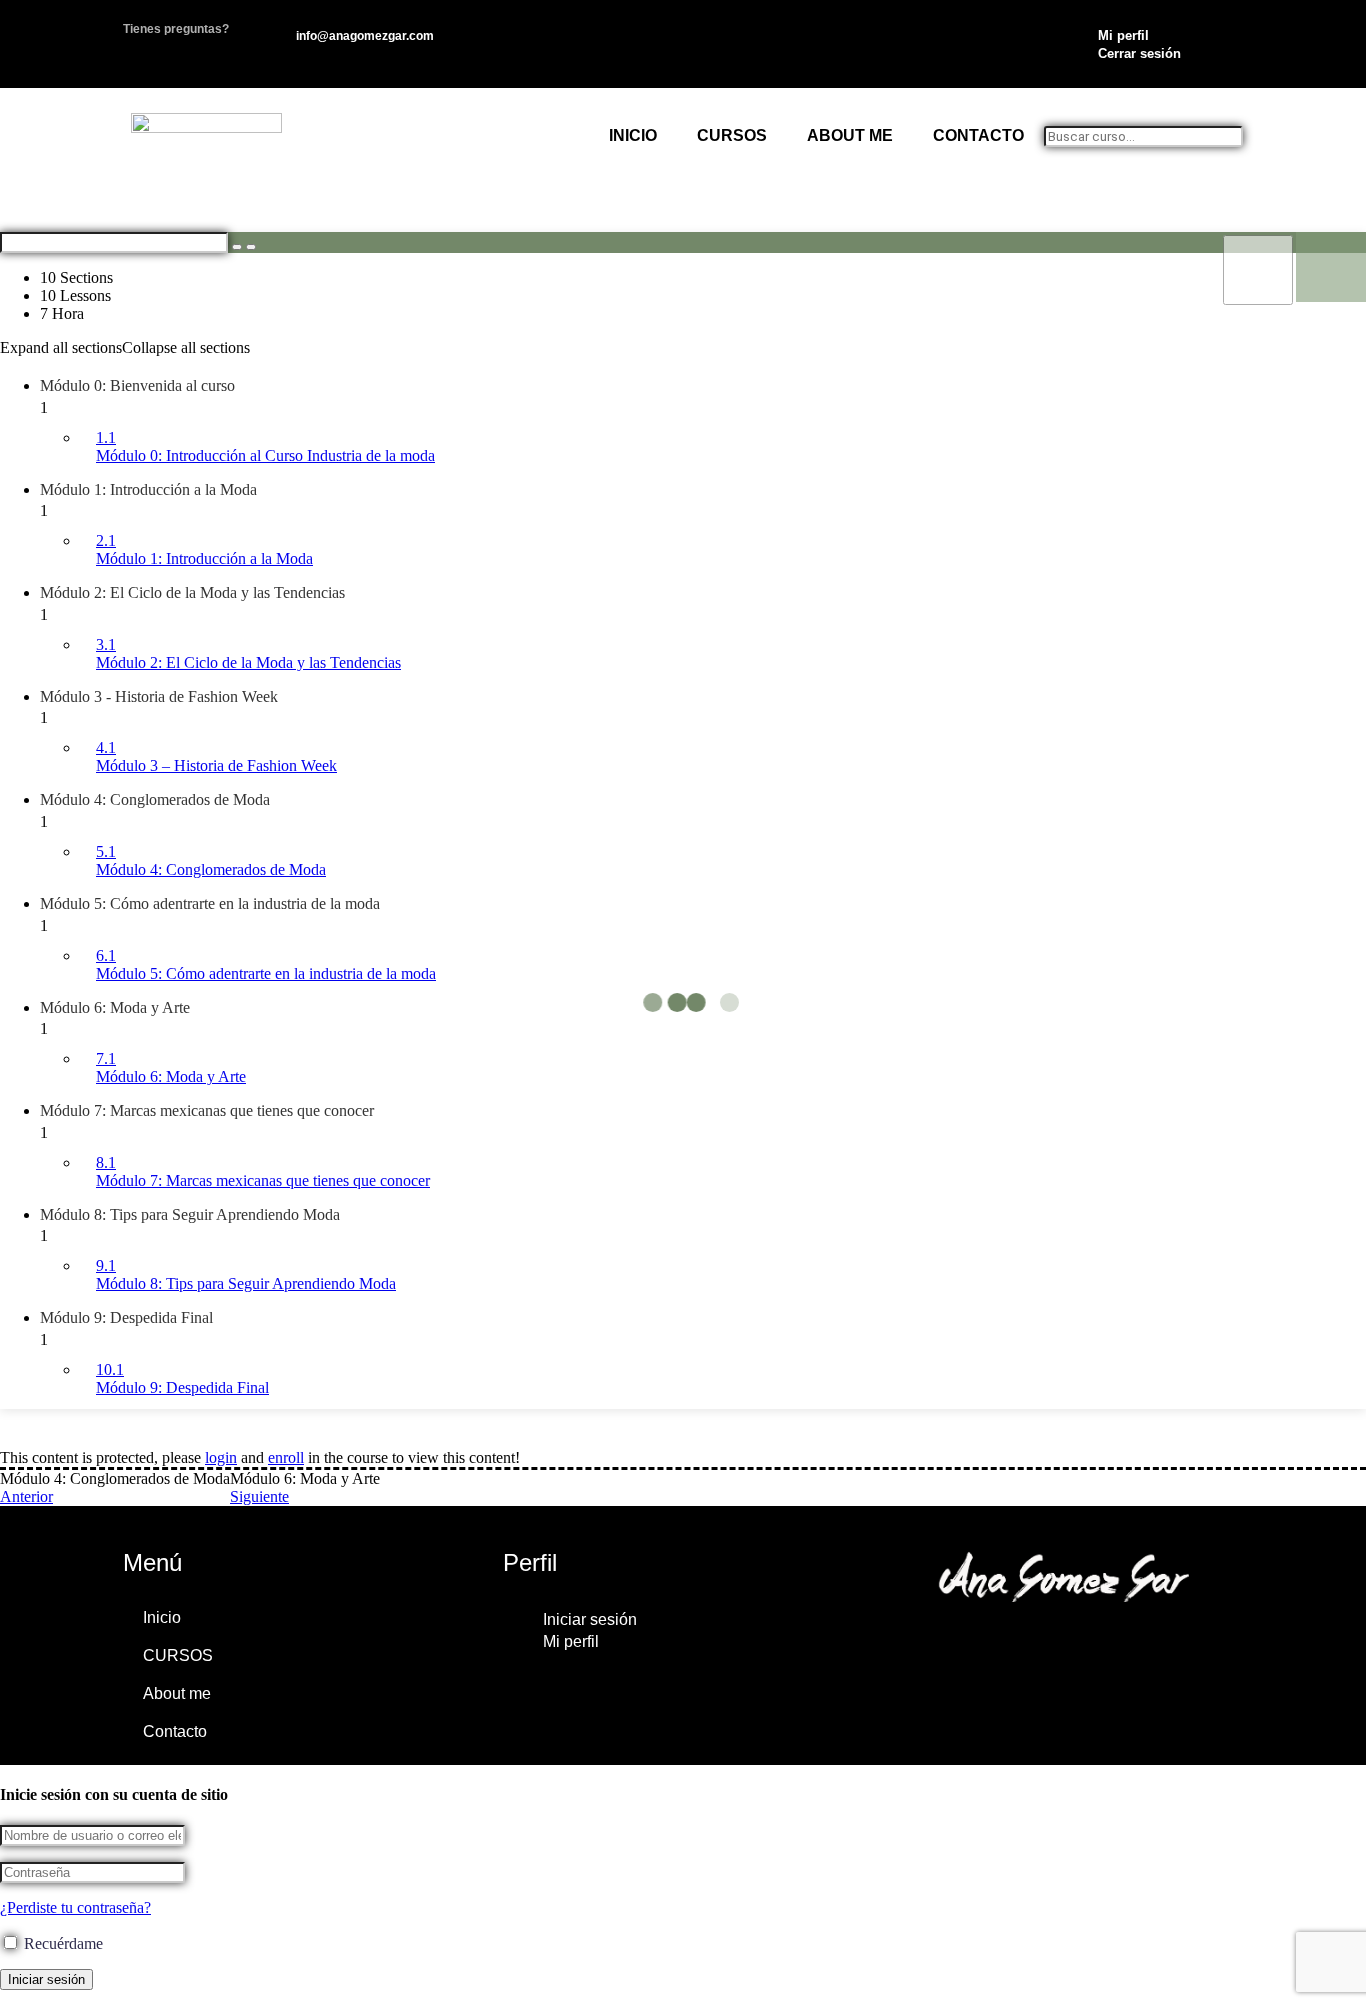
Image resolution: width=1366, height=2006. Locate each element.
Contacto (978, 135)
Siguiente (259, 1496)
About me (850, 135)
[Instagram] (953, 1647)
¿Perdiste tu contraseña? (75, 1907)
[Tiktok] (1099, 1647)
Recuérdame (61, 1943)
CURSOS (732, 135)
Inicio (633, 135)
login (221, 1457)
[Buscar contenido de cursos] (237, 247)
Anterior (26, 1496)
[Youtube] (1026, 1647)
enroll (286, 1457)
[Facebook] (1172, 1647)
